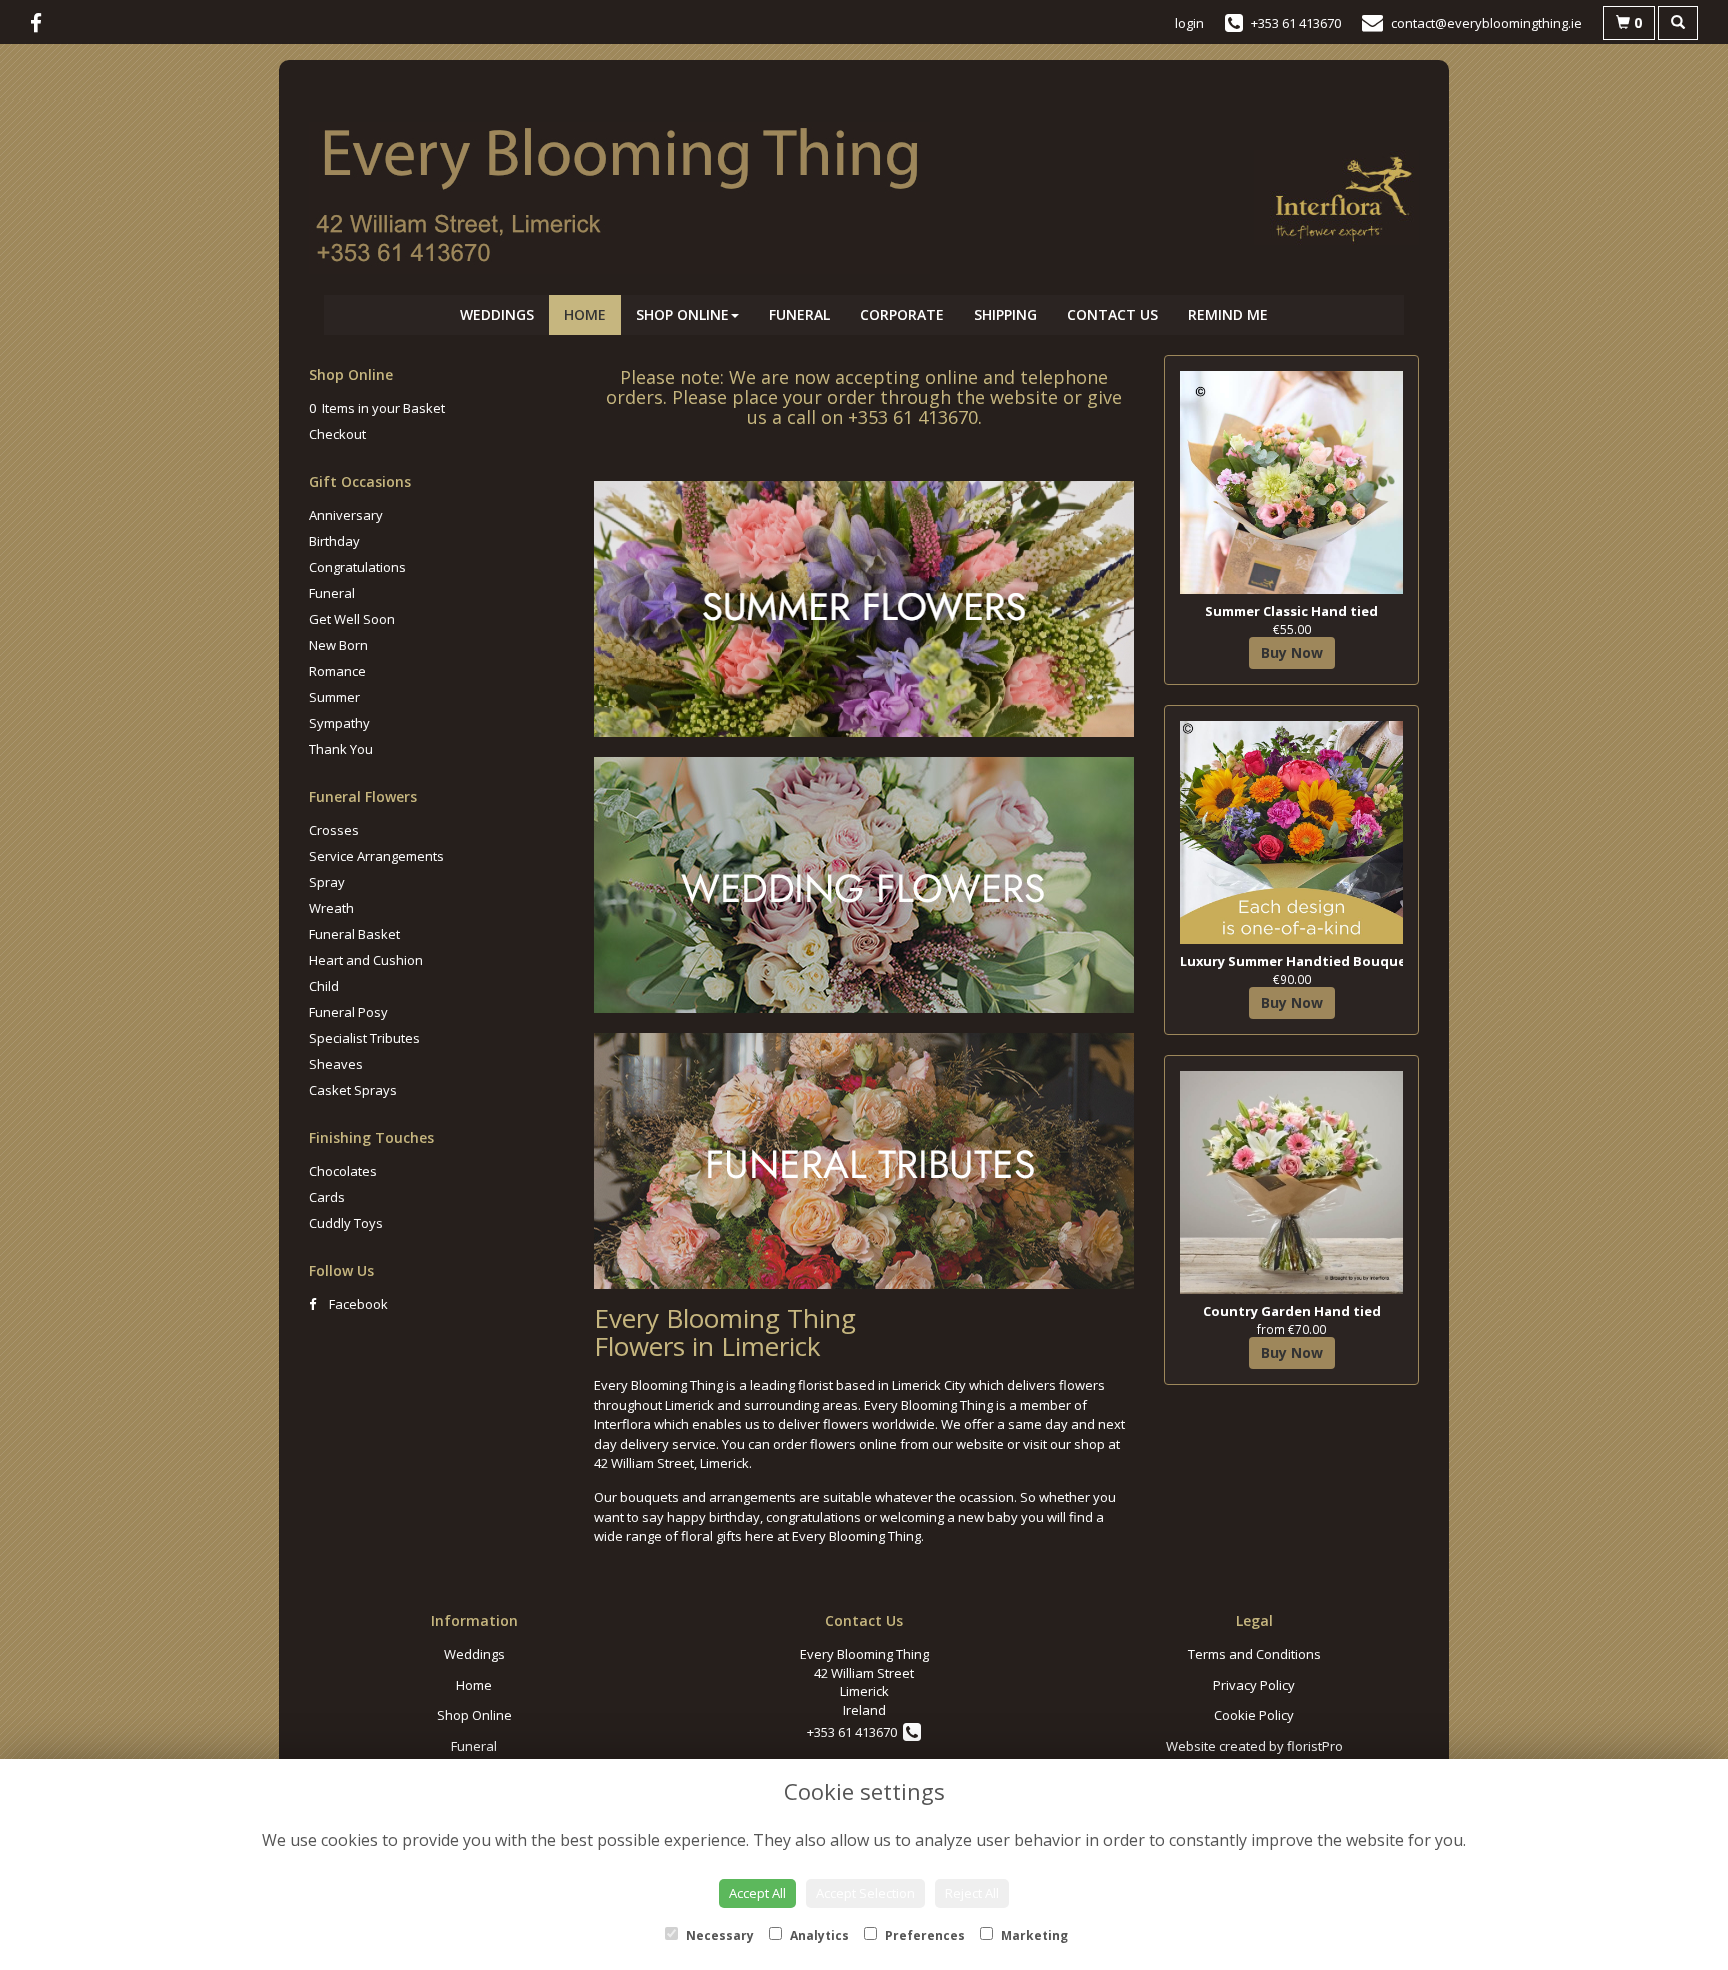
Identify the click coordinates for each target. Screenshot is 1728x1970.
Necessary (718, 1935)
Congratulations (357, 567)
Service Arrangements (376, 856)
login (1189, 23)
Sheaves (336, 1064)
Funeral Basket (354, 934)
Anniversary (346, 515)
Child (324, 986)
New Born (338, 645)
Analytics (818, 1935)
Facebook (357, 1304)
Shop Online (682, 314)
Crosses (334, 830)
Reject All (972, 1893)
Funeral (799, 314)
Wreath (331, 908)
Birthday (334, 541)
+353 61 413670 (855, 1732)
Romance (337, 671)
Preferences (923, 1935)
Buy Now (1292, 652)
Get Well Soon (352, 619)
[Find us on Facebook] (42, 23)
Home (585, 314)
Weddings (497, 314)
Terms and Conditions (1254, 1654)
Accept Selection (865, 1893)
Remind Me (1228, 314)
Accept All (757, 1893)
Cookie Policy (1254, 1715)
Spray (327, 882)
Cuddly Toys (346, 1223)
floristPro (1315, 1746)
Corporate (902, 314)
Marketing (1033, 1935)
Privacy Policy (1254, 1685)
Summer (334, 697)
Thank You (341, 749)
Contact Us (1112, 314)
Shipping (1005, 314)
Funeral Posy (348, 1012)
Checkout (337, 434)
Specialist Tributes (364, 1038)
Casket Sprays (353, 1090)
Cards (327, 1197)
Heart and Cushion (366, 960)
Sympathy (339, 723)
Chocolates (343, 1171)
